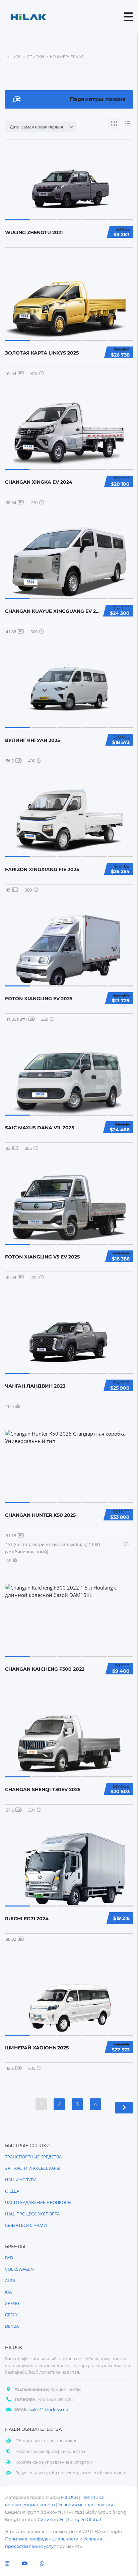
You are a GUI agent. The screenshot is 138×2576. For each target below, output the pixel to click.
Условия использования (86, 2505)
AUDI (10, 2280)
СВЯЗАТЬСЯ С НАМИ (26, 2225)
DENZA (12, 2326)
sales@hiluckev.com (50, 2409)
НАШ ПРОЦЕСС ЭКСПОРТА (32, 2214)
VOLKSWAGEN (19, 2269)
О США (12, 2191)
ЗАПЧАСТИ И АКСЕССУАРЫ (33, 2168)
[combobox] (41, 127)
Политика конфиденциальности (42, 2539)
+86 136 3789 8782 (56, 2399)
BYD (9, 2258)
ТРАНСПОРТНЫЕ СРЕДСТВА (33, 2157)
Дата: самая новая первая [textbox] (36, 127)
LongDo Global (85, 2519)
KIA (8, 2292)
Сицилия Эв (51, 2519)
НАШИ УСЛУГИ (21, 2180)
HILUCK (70, 2497)
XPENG (12, 2303)
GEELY (11, 2315)
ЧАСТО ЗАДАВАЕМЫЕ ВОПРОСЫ (38, 2202)
